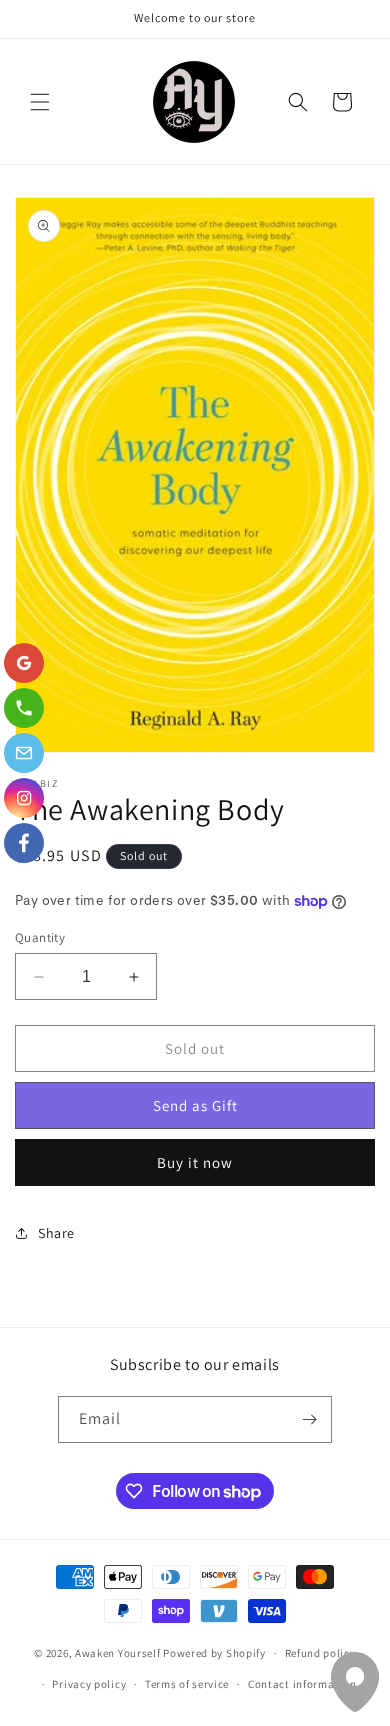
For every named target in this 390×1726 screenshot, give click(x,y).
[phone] (24, 708)
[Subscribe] (309, 1419)
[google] (24, 663)
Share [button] (56, 1233)
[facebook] (24, 843)
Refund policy (320, 1653)
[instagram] (24, 798)
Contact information (302, 1684)
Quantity (40, 937)
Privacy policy (89, 1684)
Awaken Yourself (118, 1653)
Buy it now (195, 1162)
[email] (24, 753)
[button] (40, 102)
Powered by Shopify (214, 1653)
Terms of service (187, 1684)
